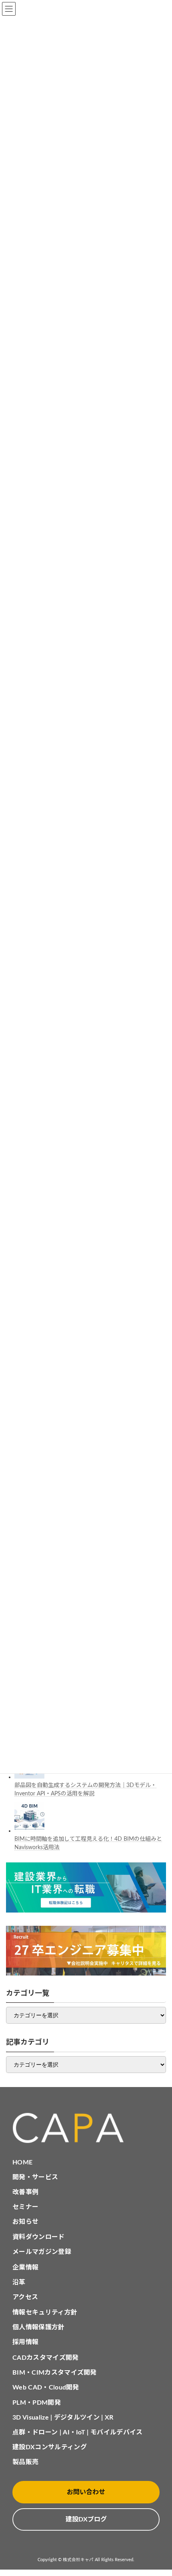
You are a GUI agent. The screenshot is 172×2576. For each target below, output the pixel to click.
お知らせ (25, 2222)
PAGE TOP (159, 2490)
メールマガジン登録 (42, 2252)
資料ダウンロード (39, 2237)
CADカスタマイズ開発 (46, 2358)
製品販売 (25, 2462)
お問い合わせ (86, 2492)
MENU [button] (9, 9)
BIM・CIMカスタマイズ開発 (55, 2373)
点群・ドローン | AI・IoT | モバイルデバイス (78, 2432)
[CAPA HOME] (86, 2128)
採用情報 (25, 2342)
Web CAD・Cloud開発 (46, 2387)
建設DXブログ (86, 2519)
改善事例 (25, 2192)
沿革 (19, 2282)
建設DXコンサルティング (50, 2447)
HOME (22, 2162)
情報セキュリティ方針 (45, 2312)
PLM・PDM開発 (37, 2403)
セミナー (25, 2207)
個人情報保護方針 (39, 2327)
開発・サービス (35, 2177)
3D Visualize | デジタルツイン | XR (63, 2418)
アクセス (25, 2297)
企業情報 (25, 2268)
